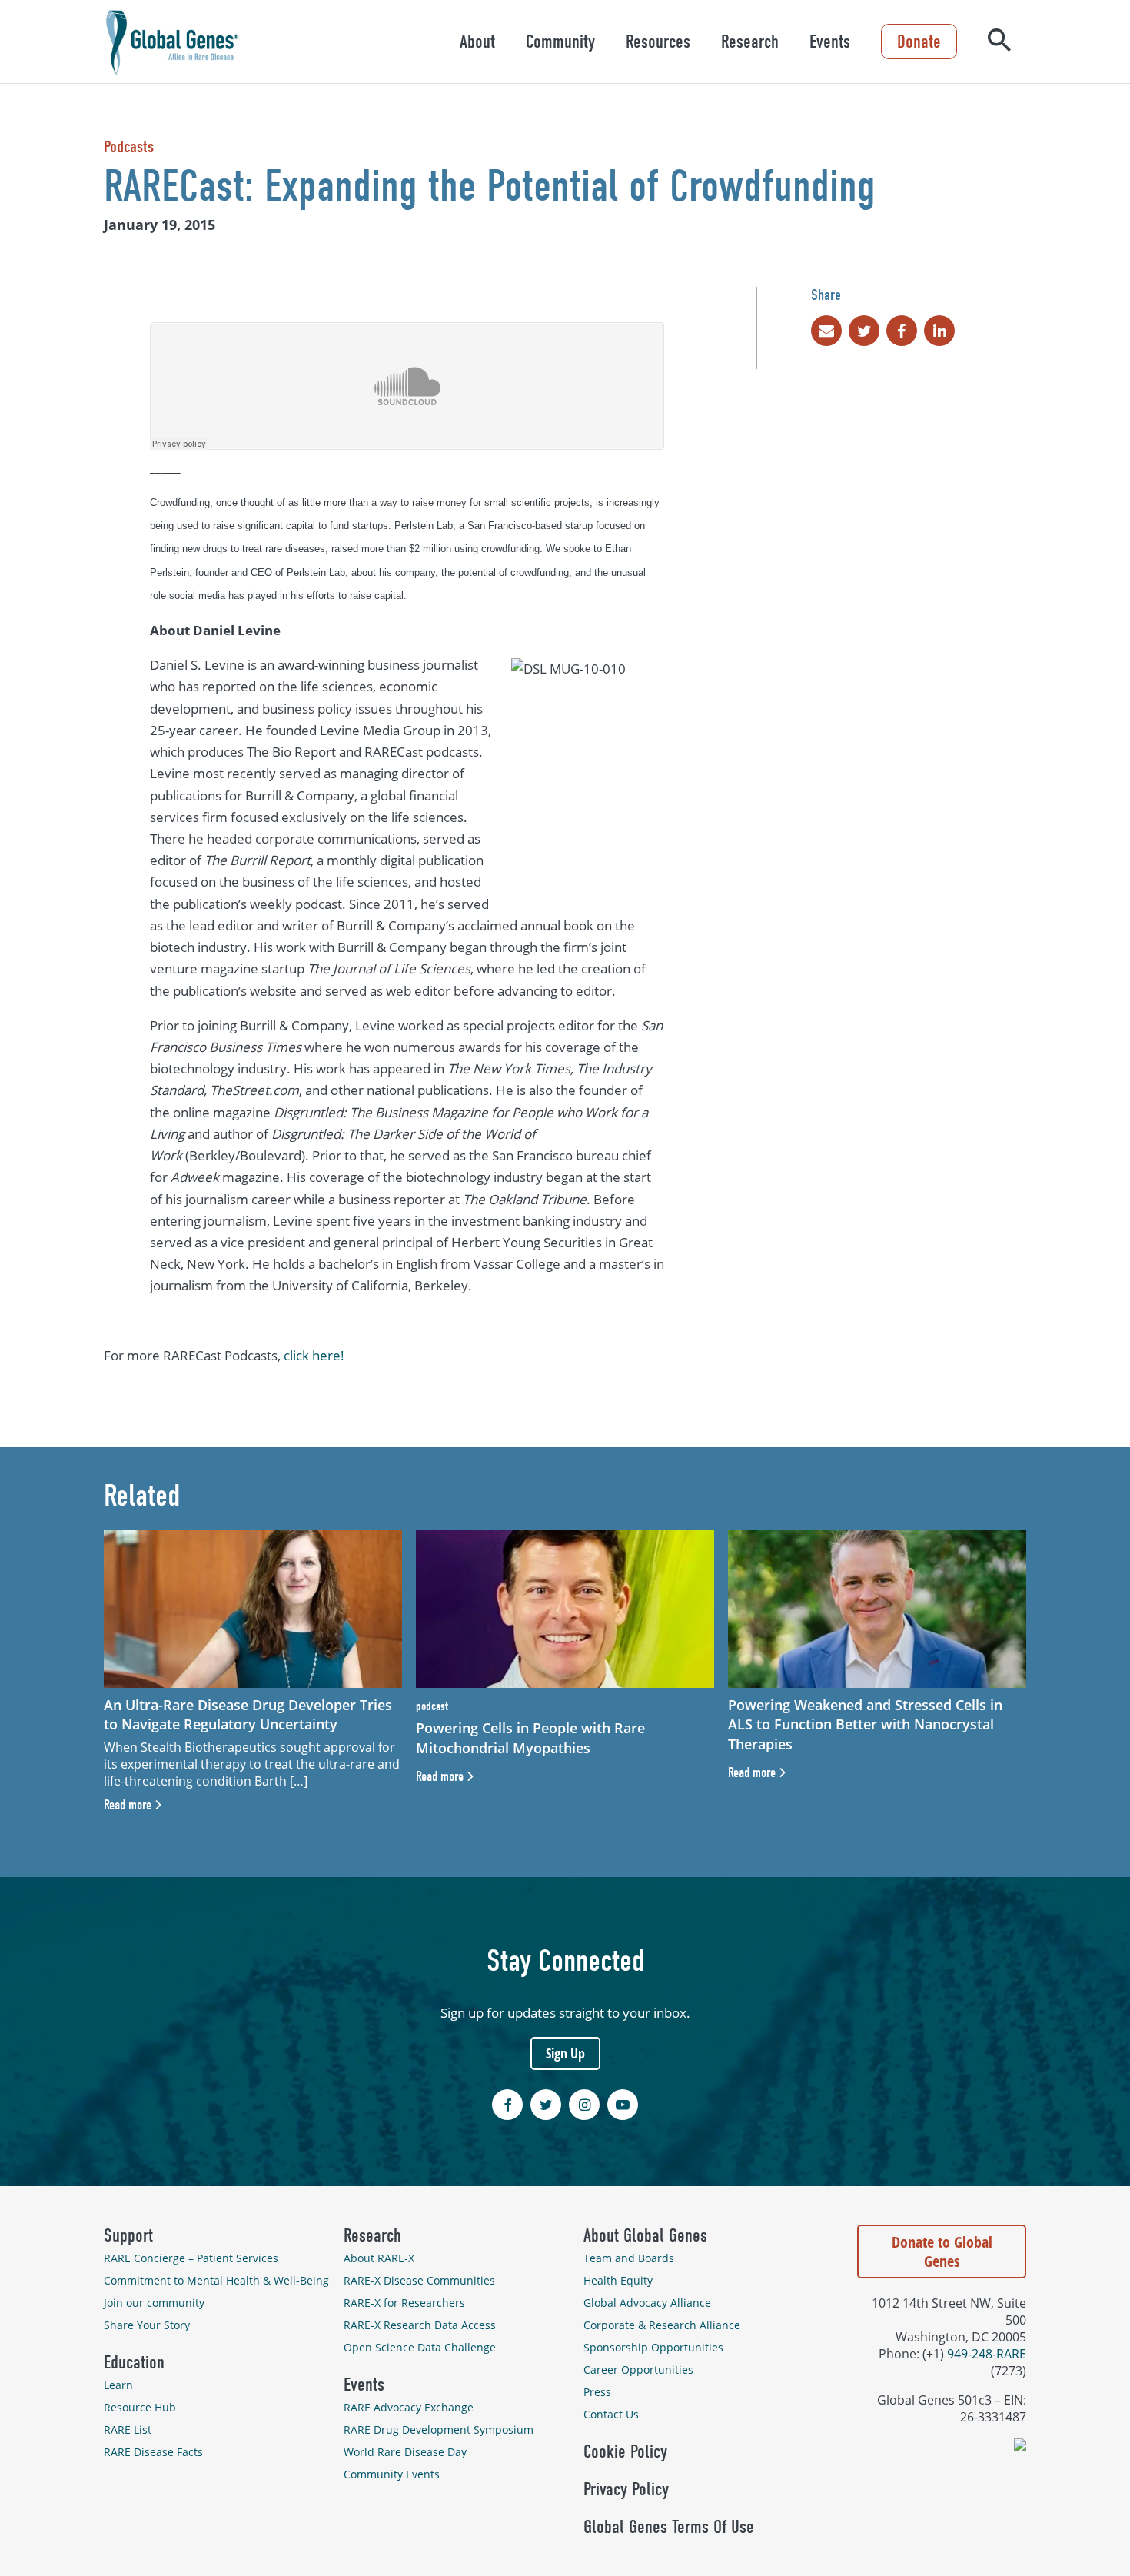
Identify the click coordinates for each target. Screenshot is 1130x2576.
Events (830, 42)
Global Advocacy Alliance (647, 2303)
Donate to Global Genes (942, 2252)
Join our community (154, 2303)
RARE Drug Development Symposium (439, 2430)
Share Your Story (147, 2325)
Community (560, 42)
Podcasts (129, 147)
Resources (658, 42)
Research (750, 42)
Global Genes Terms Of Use (669, 2527)
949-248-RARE (987, 2354)
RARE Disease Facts (153, 2452)
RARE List (128, 2430)
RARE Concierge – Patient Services (191, 2258)
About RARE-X (379, 2258)
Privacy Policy (626, 2489)
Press (597, 2392)
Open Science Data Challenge (420, 2347)
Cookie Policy (625, 2451)
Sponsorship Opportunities (653, 2347)
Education (134, 2362)
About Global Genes (645, 2235)
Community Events (392, 2474)
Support (128, 2235)
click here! (314, 1355)
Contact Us (611, 2414)
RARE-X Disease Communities (419, 2280)
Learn (118, 2385)
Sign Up (565, 2053)
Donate (919, 42)
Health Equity (618, 2280)
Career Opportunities (638, 2370)
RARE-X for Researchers (404, 2303)
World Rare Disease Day (405, 2452)
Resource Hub (140, 2407)
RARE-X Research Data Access (420, 2325)
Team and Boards (629, 2258)
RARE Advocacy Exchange (409, 2407)
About (477, 42)
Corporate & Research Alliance (662, 2325)
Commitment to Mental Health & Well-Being (216, 2280)
